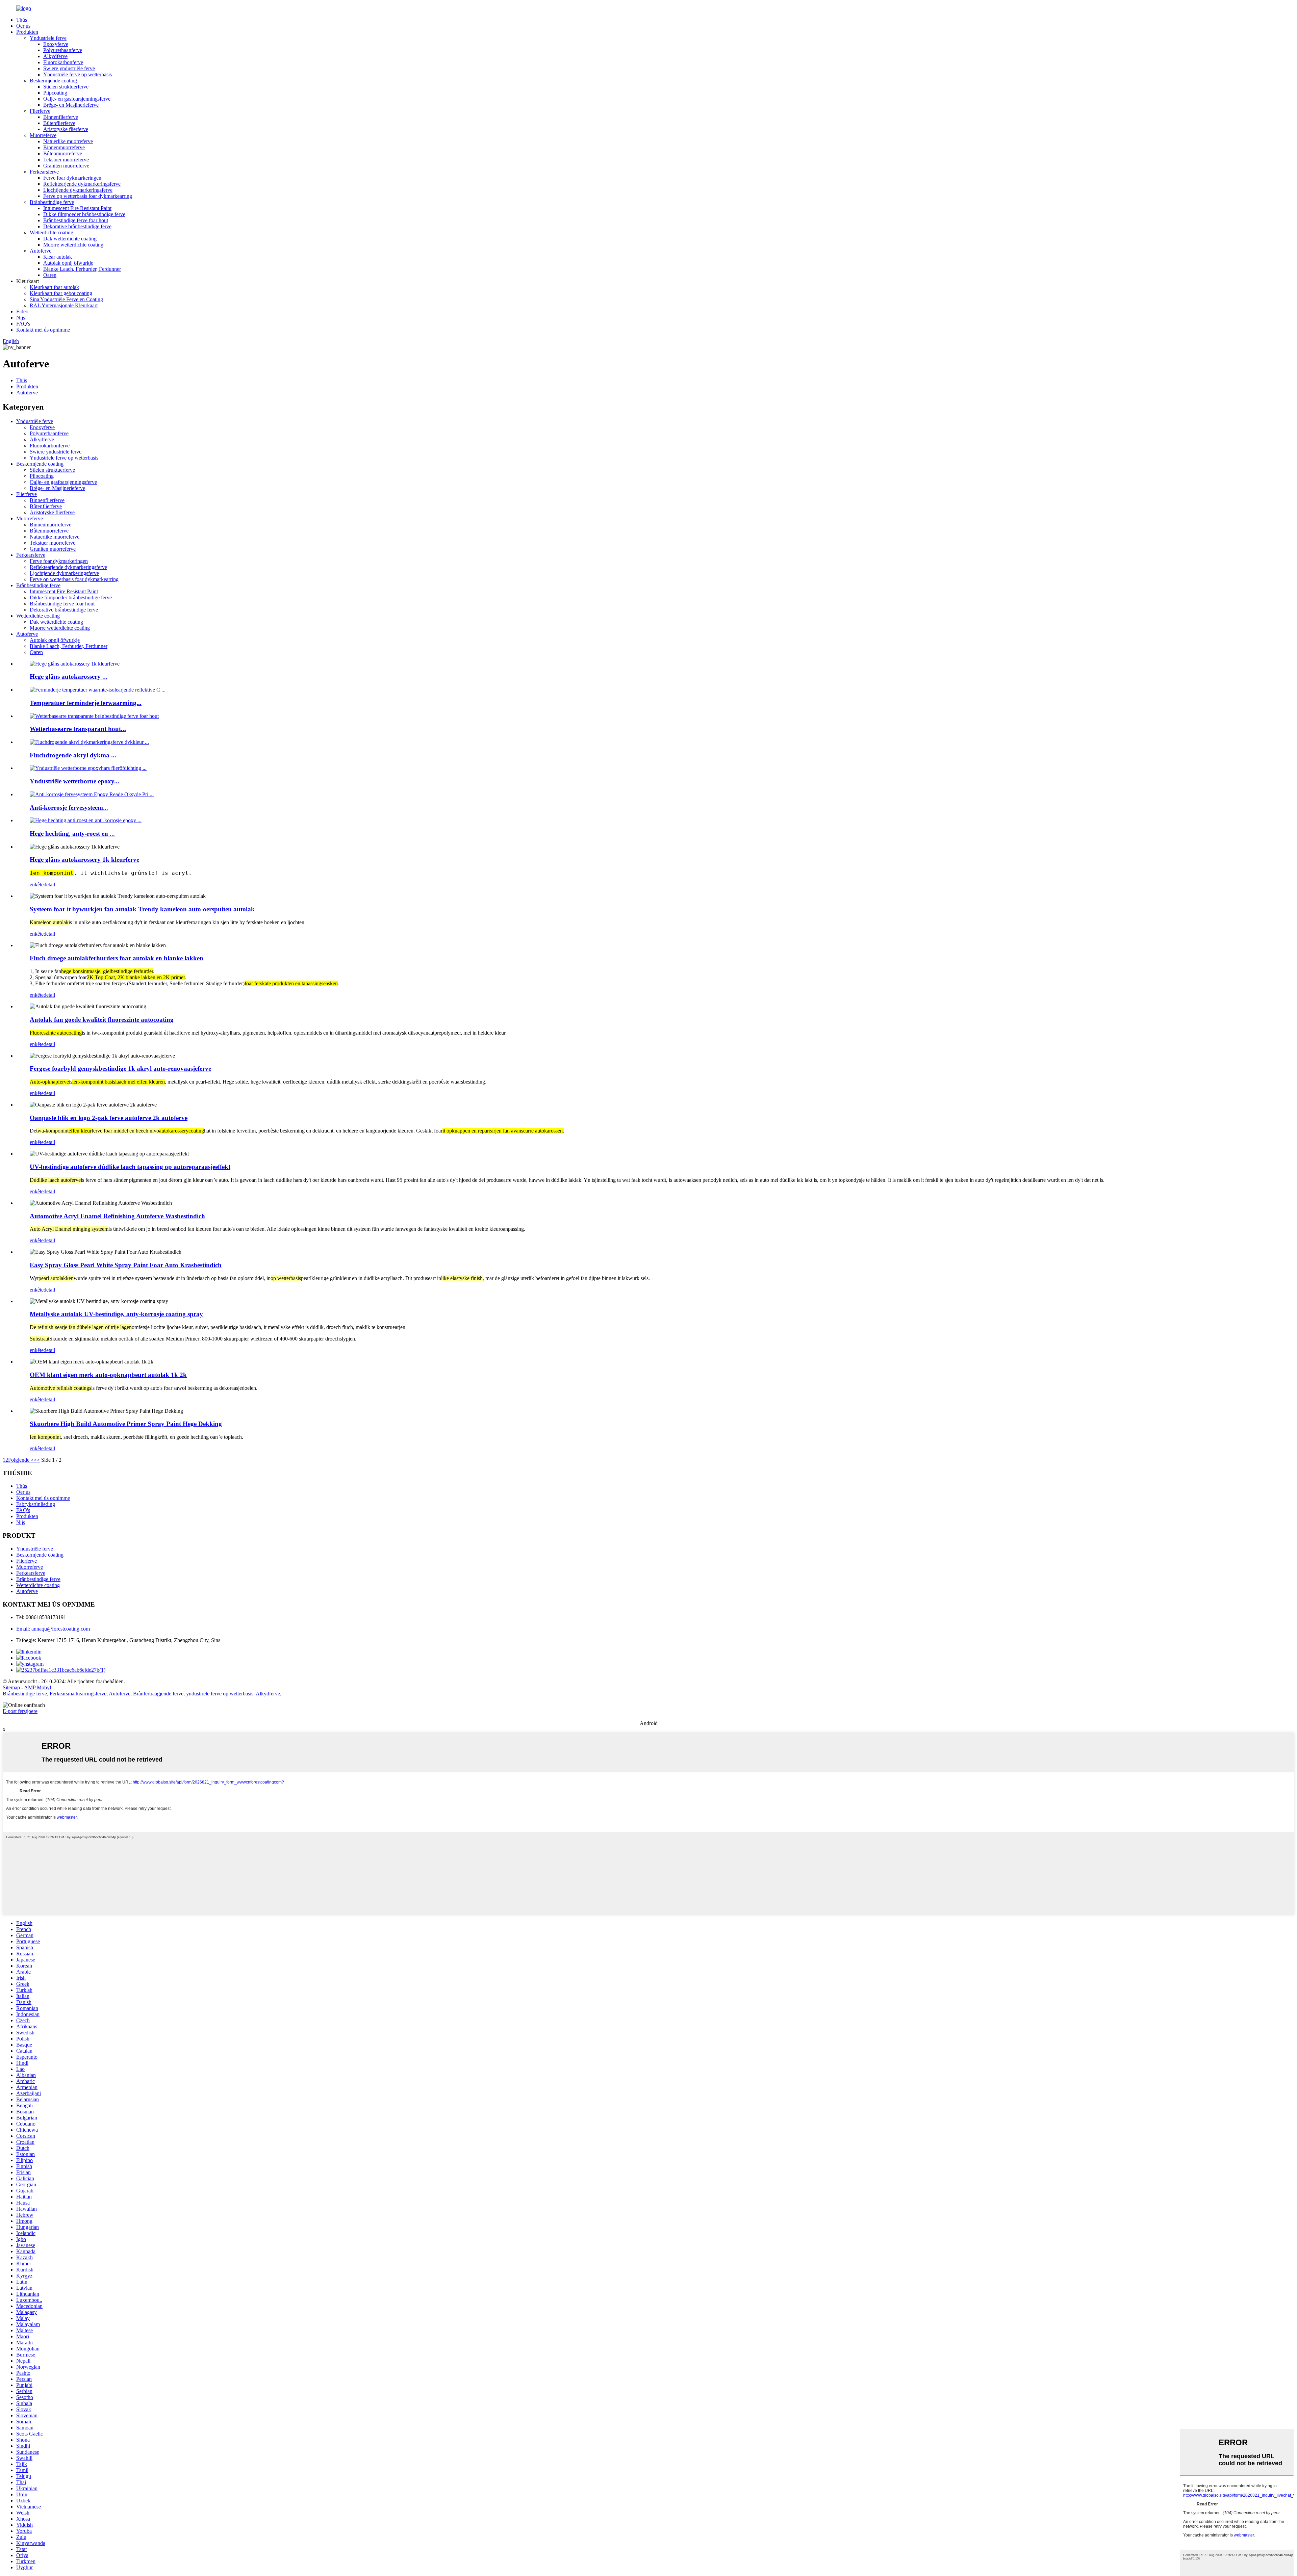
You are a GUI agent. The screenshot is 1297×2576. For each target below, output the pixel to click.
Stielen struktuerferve (66, 87)
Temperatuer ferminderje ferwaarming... (86, 703)
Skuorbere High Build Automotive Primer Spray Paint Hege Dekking (126, 1424)
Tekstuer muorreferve (66, 160)
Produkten (27, 32)
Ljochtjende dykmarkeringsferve (78, 190)
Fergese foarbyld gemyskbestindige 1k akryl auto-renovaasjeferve (120, 1069)
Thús (22, 20)
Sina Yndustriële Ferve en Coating (66, 299)
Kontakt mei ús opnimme (43, 330)
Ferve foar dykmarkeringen (72, 178)
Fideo (22, 311)
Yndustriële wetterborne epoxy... (74, 781)
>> (37, 1460)
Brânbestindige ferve (52, 202)
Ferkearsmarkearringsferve (78, 1694)
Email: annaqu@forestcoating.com (53, 1629)
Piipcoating (55, 93)
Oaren (50, 275)
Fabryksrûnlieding (36, 1504)
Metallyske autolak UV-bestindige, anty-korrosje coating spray (116, 1314)
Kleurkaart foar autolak (54, 287)
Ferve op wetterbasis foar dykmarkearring (88, 196)
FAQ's (23, 324)
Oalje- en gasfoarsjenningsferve (77, 99)
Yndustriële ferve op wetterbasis (78, 74)
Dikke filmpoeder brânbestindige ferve (84, 214)
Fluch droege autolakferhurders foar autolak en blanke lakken (117, 958)
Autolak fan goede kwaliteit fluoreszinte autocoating (102, 1020)
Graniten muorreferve (66, 166)
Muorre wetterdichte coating (73, 245)
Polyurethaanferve (63, 50)
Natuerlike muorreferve (68, 141)
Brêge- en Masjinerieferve (71, 105)
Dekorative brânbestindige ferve (77, 226)
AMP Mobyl (37, 1687)
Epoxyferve (56, 44)
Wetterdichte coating (52, 232)
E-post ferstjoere (20, 1711)
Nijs (21, 318)
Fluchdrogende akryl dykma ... (73, 755)
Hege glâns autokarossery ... (69, 676)
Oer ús (23, 26)
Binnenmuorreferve (64, 147)
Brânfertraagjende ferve (158, 1694)
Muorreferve (43, 135)
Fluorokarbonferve (63, 62)
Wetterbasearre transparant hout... (78, 729)
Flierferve (40, 111)
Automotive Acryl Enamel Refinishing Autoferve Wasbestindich (117, 1216)
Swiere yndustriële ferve (69, 68)
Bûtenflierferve (59, 123)
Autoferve (41, 251)
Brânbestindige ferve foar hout (76, 220)
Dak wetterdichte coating (70, 239)
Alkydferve (55, 56)
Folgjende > (21, 1460)
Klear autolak (58, 257)
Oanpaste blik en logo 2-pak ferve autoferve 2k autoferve (109, 1118)
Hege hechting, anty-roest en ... (72, 834)
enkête (37, 884)
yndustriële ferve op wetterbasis (220, 1694)
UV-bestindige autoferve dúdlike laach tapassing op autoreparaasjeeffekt (130, 1167)
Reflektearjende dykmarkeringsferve (82, 184)
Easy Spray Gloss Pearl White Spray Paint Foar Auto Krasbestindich (126, 1265)
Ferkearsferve (44, 172)
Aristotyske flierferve (66, 129)
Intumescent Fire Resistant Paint (77, 208)
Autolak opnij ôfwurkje (68, 263)
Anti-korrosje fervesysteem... (69, 808)
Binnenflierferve (61, 117)
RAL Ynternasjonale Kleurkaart (64, 305)
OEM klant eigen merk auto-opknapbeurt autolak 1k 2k (108, 1375)
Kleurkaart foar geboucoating (61, 293)
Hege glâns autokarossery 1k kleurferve (84, 860)
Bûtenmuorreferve (63, 153)
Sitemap (11, 1687)
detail (49, 884)
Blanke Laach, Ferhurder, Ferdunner (82, 269)
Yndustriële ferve (48, 38)
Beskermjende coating (53, 81)
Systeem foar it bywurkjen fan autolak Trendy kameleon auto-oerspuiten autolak (142, 909)
